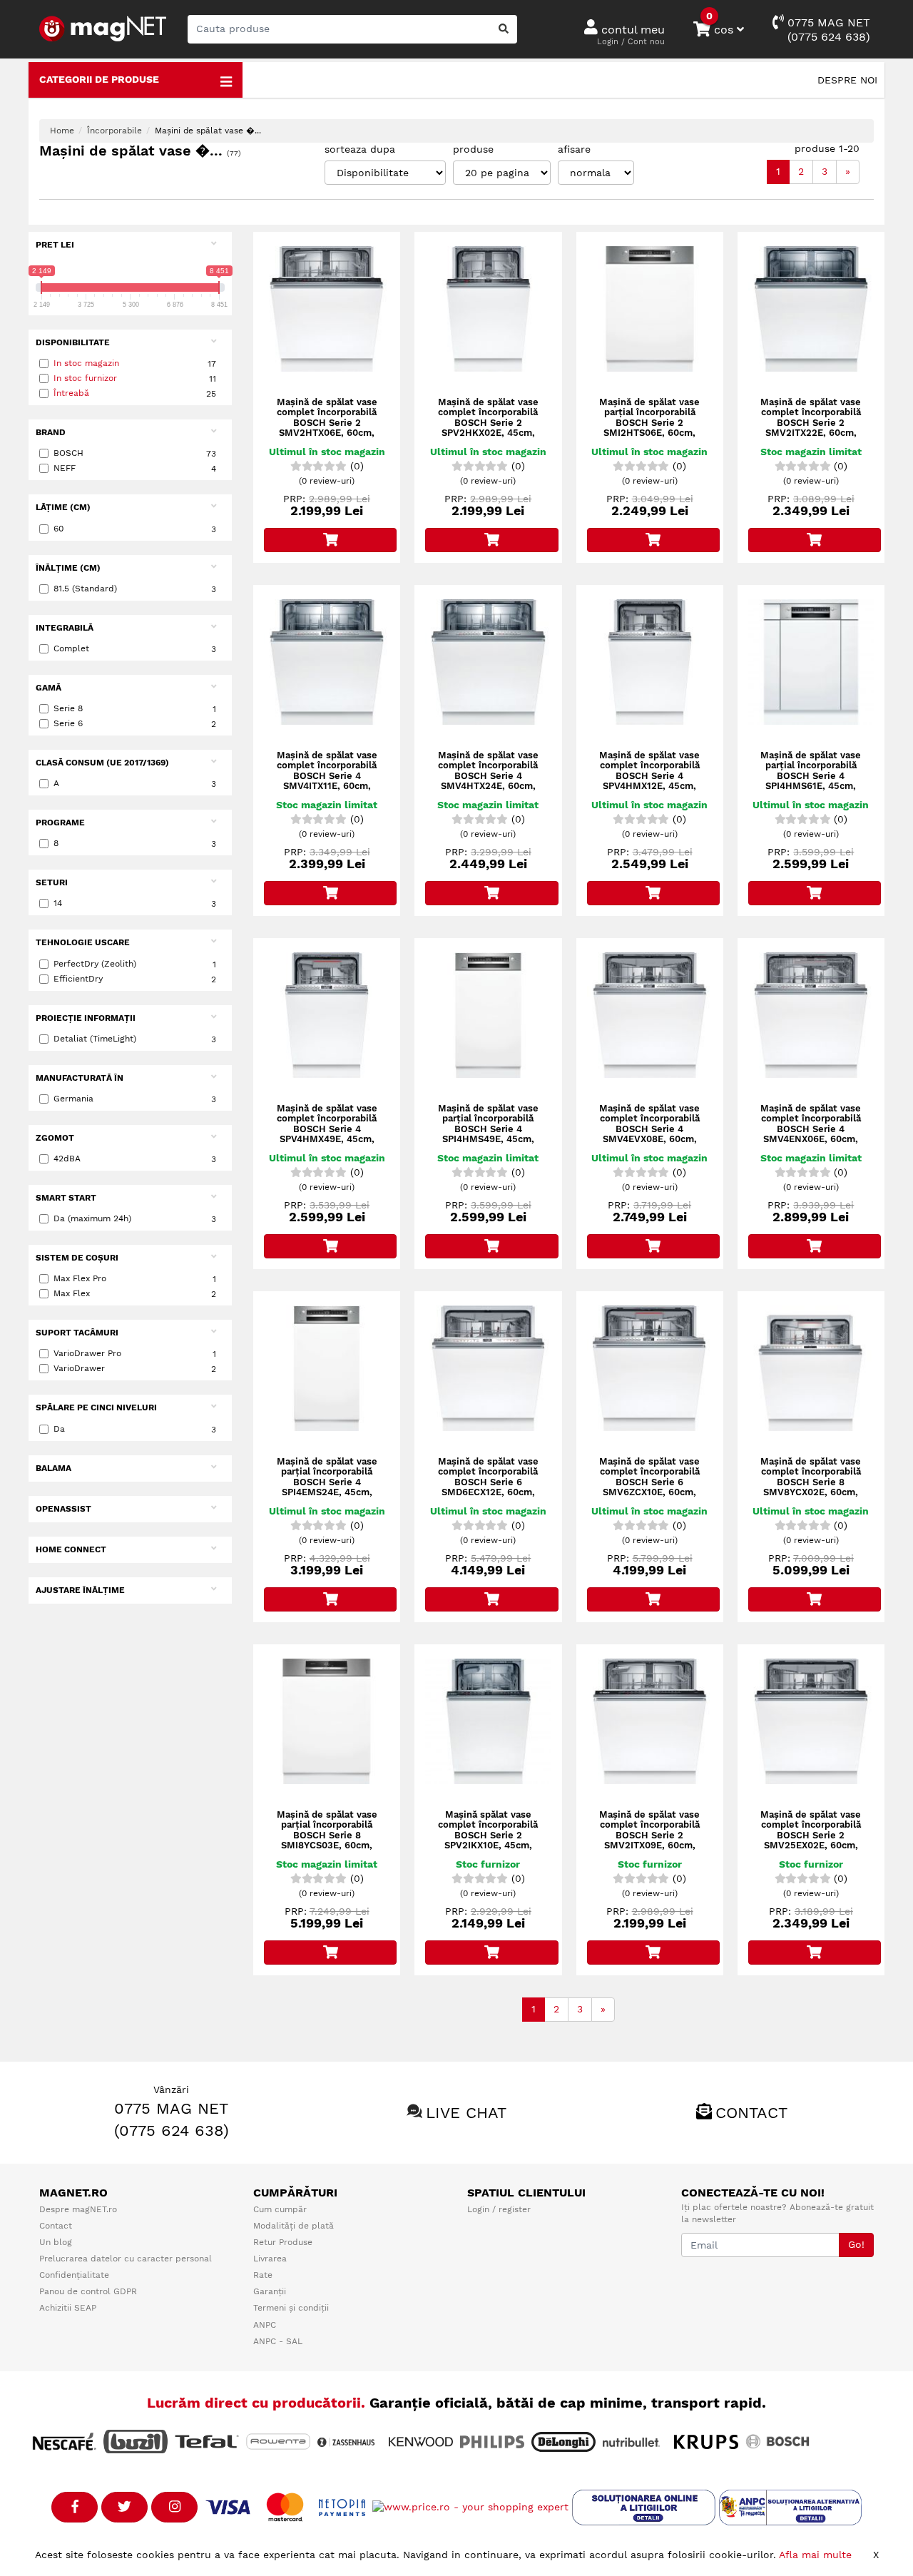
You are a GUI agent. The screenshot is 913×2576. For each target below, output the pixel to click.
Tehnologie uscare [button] (83, 942)
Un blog (56, 2242)
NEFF (135, 468)
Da (135, 1429)
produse (473, 149)
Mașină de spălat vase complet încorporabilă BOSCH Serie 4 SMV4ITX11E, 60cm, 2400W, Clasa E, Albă (327, 776)
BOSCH (135, 453)
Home (62, 131)
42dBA (135, 1159)
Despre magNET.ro (78, 2209)
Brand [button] (51, 432)
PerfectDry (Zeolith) (135, 964)
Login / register (499, 2209)
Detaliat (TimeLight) (135, 1039)
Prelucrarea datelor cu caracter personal (126, 2259)
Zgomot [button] (55, 1138)
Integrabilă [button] (65, 628)
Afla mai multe (815, 2555)
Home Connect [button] (71, 1549)
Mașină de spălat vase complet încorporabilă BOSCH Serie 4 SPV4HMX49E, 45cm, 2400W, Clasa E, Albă (327, 1129)
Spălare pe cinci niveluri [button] (96, 1407)
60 (135, 529)
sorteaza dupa (360, 149)
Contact (751, 2113)
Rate (263, 2275)
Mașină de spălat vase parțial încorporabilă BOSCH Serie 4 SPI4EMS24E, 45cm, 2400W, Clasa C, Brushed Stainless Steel (327, 1492)
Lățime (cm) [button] (63, 507)
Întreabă (71, 393)
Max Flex (135, 1294)
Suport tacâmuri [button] (77, 1333)
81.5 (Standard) (135, 589)
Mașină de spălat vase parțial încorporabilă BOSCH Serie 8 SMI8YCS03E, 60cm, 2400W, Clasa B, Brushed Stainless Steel (327, 1846)
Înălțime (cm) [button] (68, 568)
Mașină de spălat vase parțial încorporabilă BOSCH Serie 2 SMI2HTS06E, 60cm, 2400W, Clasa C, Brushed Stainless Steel (649, 433)
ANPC (265, 2325)
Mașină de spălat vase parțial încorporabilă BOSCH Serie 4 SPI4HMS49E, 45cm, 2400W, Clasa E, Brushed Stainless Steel (488, 1139)
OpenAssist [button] (63, 1509)
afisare (574, 149)
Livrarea (270, 2259)
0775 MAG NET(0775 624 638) (827, 30)
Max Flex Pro (135, 1279)
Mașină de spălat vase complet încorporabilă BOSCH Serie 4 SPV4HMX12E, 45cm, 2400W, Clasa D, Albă (649, 776)
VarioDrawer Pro (135, 1354)
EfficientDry (135, 979)
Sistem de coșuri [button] (77, 1258)
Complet (135, 649)
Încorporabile (114, 131)
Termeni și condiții (291, 2308)
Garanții (270, 2291)
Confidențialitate (74, 2275)
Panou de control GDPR (88, 2291)
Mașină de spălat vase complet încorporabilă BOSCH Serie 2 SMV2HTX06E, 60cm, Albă (327, 423)
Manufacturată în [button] (80, 1078)
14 (135, 903)
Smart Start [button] (66, 1198)
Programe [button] (60, 823)
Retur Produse (283, 2242)
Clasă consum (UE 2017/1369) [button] (102, 763)
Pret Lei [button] (55, 245)
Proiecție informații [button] (86, 1018)
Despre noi (847, 80)
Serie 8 (135, 709)
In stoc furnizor (85, 378)
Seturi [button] (52, 882)
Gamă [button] (49, 688)
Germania (135, 1099)
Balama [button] (53, 1468)
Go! (856, 2244)
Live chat (466, 2113)
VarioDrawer (135, 1369)
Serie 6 (135, 724)
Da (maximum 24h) (135, 1219)
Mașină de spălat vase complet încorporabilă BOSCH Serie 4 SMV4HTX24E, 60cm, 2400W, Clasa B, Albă (488, 776)
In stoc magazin (86, 363)
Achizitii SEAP (68, 2308)
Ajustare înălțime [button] (80, 1590)
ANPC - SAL (278, 2341)
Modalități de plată (294, 2226)
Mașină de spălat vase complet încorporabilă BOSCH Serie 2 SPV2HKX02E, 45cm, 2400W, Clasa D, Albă (488, 423)
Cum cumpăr (280, 2209)
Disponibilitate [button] (73, 342)
